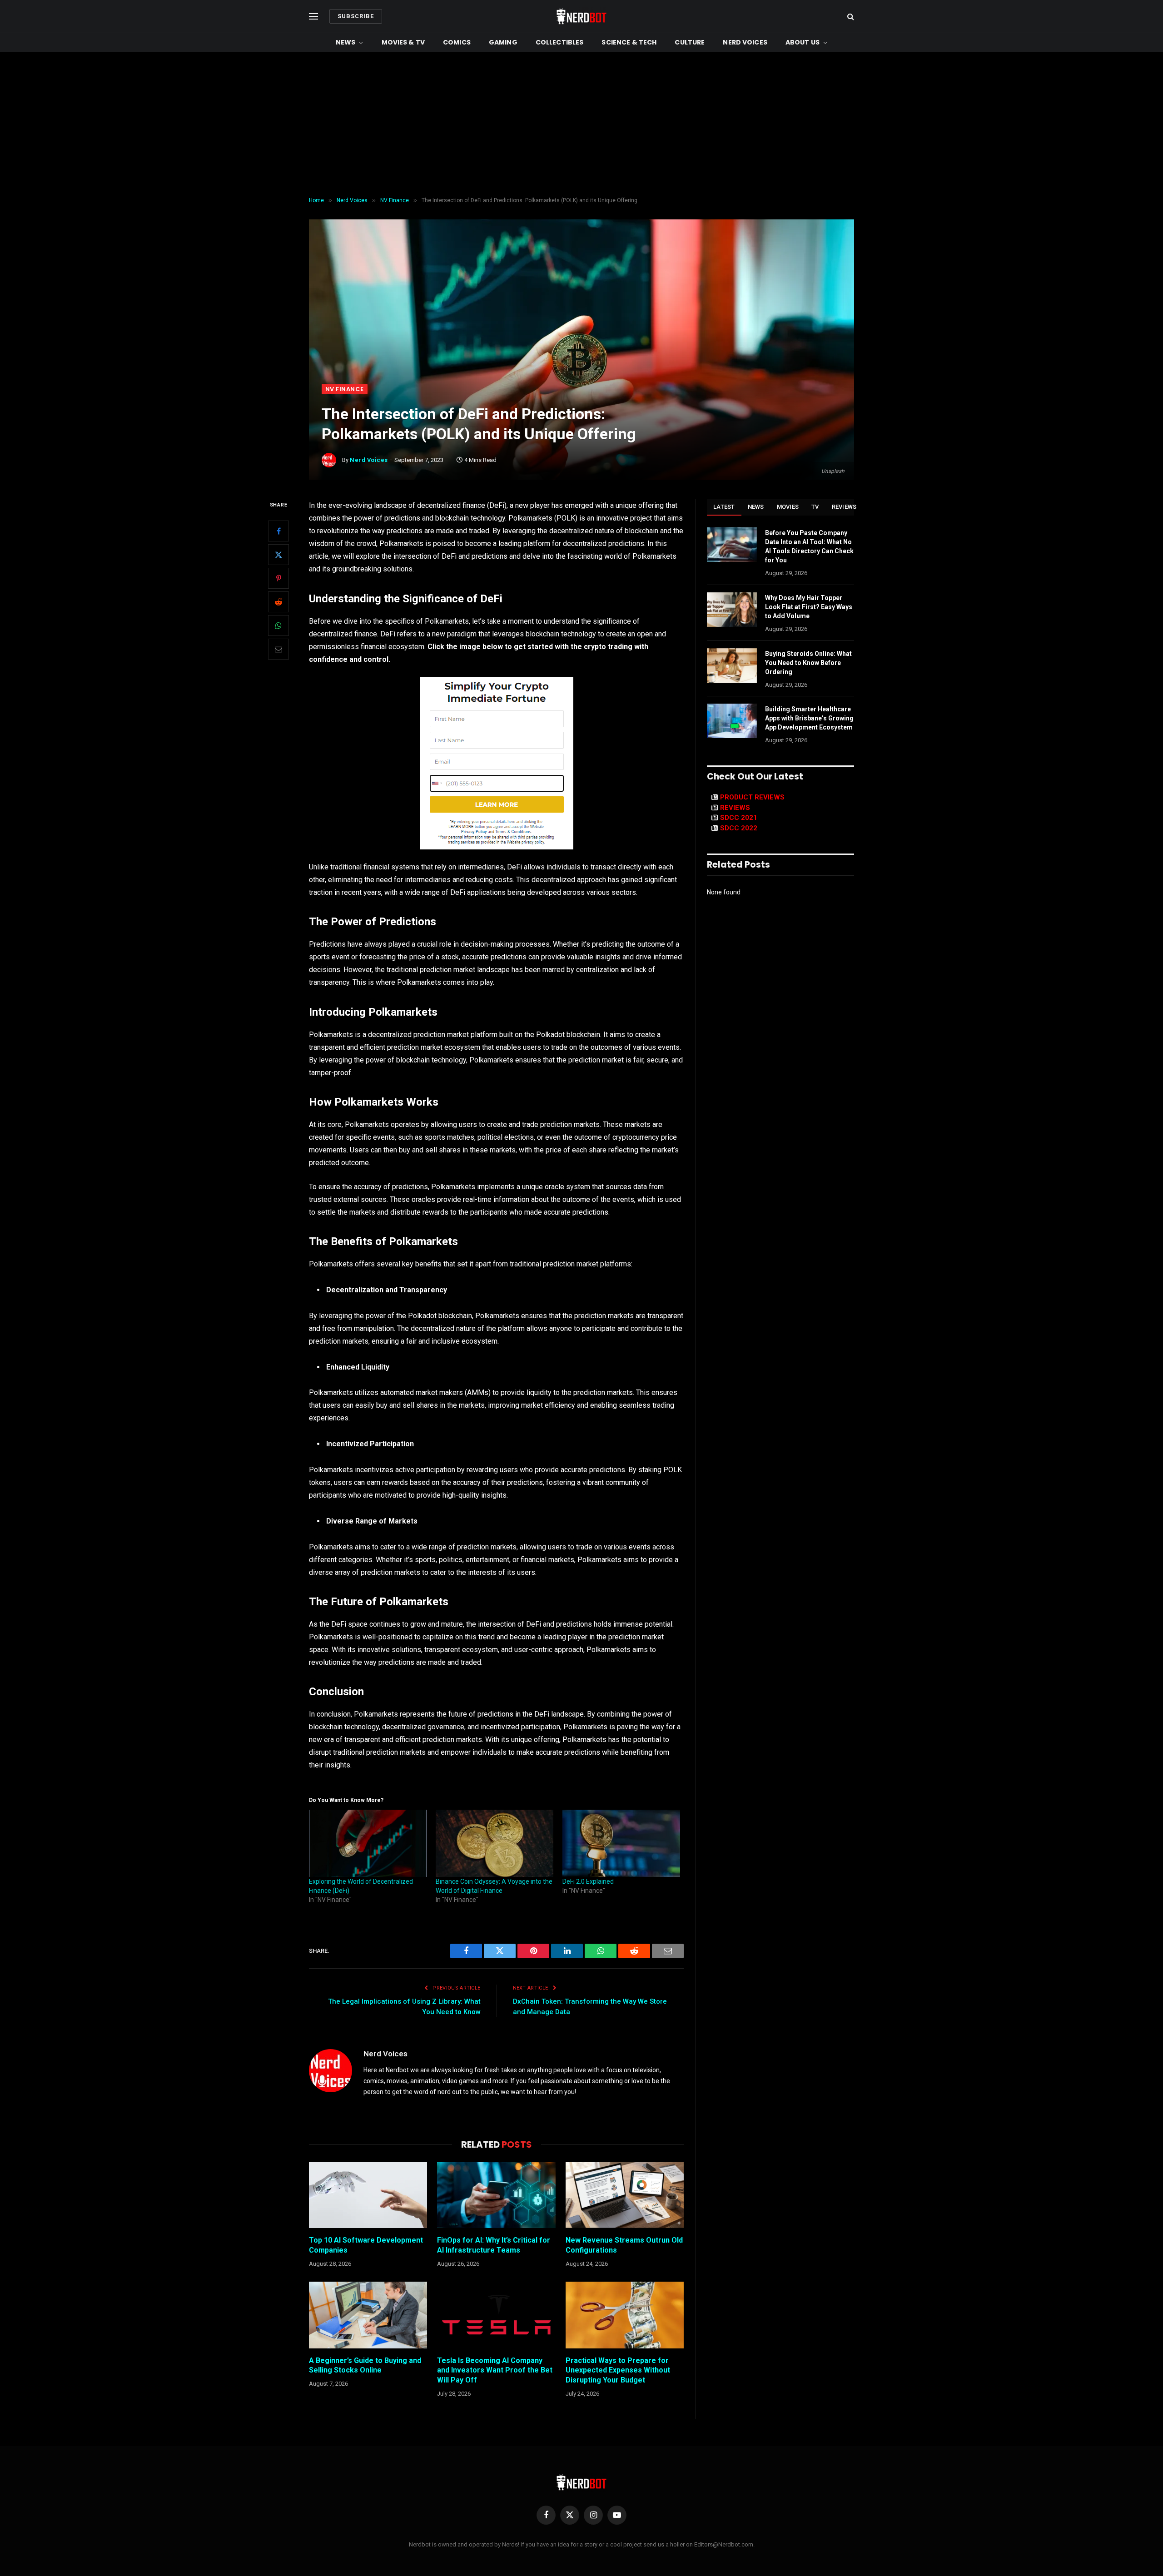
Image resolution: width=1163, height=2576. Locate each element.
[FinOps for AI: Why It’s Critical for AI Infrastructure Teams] (496, 2195)
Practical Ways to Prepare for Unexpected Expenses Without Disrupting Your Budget (618, 2370)
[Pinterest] (278, 578)
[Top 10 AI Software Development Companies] (368, 2195)
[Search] (850, 17)
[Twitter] (278, 555)
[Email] (278, 649)
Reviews (844, 507)
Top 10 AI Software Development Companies (366, 2245)
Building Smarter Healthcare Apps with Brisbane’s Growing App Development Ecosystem (809, 718)
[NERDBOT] (581, 16)
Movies (788, 507)
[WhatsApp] (278, 625)
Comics (457, 42)
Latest (724, 507)
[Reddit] (278, 602)
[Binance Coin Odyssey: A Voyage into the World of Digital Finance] (495, 1843)
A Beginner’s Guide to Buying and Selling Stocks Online (365, 2365)
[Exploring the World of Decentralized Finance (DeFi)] (368, 1843)
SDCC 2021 (739, 818)
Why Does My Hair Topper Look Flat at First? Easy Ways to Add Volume (809, 607)
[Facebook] (278, 531)
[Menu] (313, 17)
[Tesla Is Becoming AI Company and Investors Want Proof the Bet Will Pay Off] (496, 2315)
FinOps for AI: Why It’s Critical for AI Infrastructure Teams (494, 2245)
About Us (803, 42)
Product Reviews (752, 797)
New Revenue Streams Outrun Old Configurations (624, 2245)
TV (815, 507)
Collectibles (560, 42)
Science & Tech (629, 42)
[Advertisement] (581, 124)
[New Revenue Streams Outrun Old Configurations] (625, 2195)
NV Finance (345, 389)
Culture (690, 42)
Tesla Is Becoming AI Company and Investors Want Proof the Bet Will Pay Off (495, 2370)
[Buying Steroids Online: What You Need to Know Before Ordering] (732, 665)
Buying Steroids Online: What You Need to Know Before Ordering (808, 663)
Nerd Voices (745, 42)
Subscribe (356, 16)
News (346, 42)
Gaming (503, 42)
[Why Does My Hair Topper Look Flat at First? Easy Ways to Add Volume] (732, 610)
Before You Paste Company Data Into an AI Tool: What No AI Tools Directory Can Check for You (809, 546)
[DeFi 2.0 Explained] (621, 1843)
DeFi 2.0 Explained (588, 1881)
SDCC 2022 (739, 828)
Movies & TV (403, 42)
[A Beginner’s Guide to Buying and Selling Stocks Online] (368, 2315)
